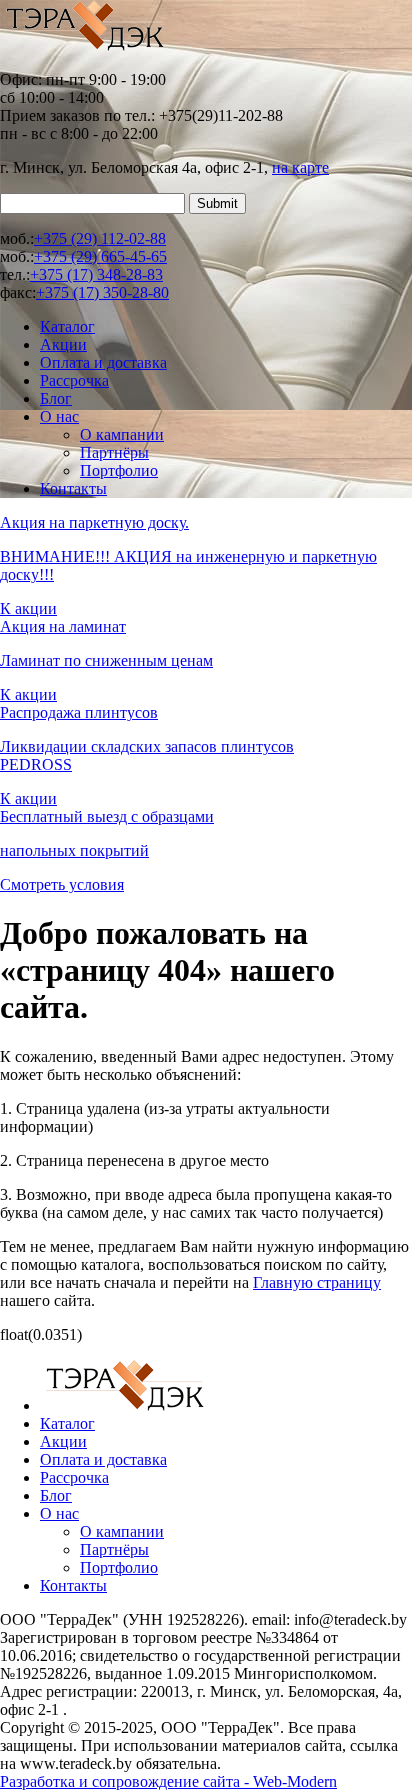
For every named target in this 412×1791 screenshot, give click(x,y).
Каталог (67, 326)
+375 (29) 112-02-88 (100, 238)
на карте (300, 167)
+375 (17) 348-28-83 (96, 274)
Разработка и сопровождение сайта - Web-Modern (168, 1781)
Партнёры (114, 452)
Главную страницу (317, 1282)
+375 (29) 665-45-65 (100, 256)
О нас (59, 416)
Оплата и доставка (103, 362)
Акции (63, 344)
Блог (56, 398)
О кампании (122, 434)
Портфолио (119, 470)
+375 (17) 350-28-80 (102, 292)
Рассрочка (74, 380)
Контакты (73, 488)
